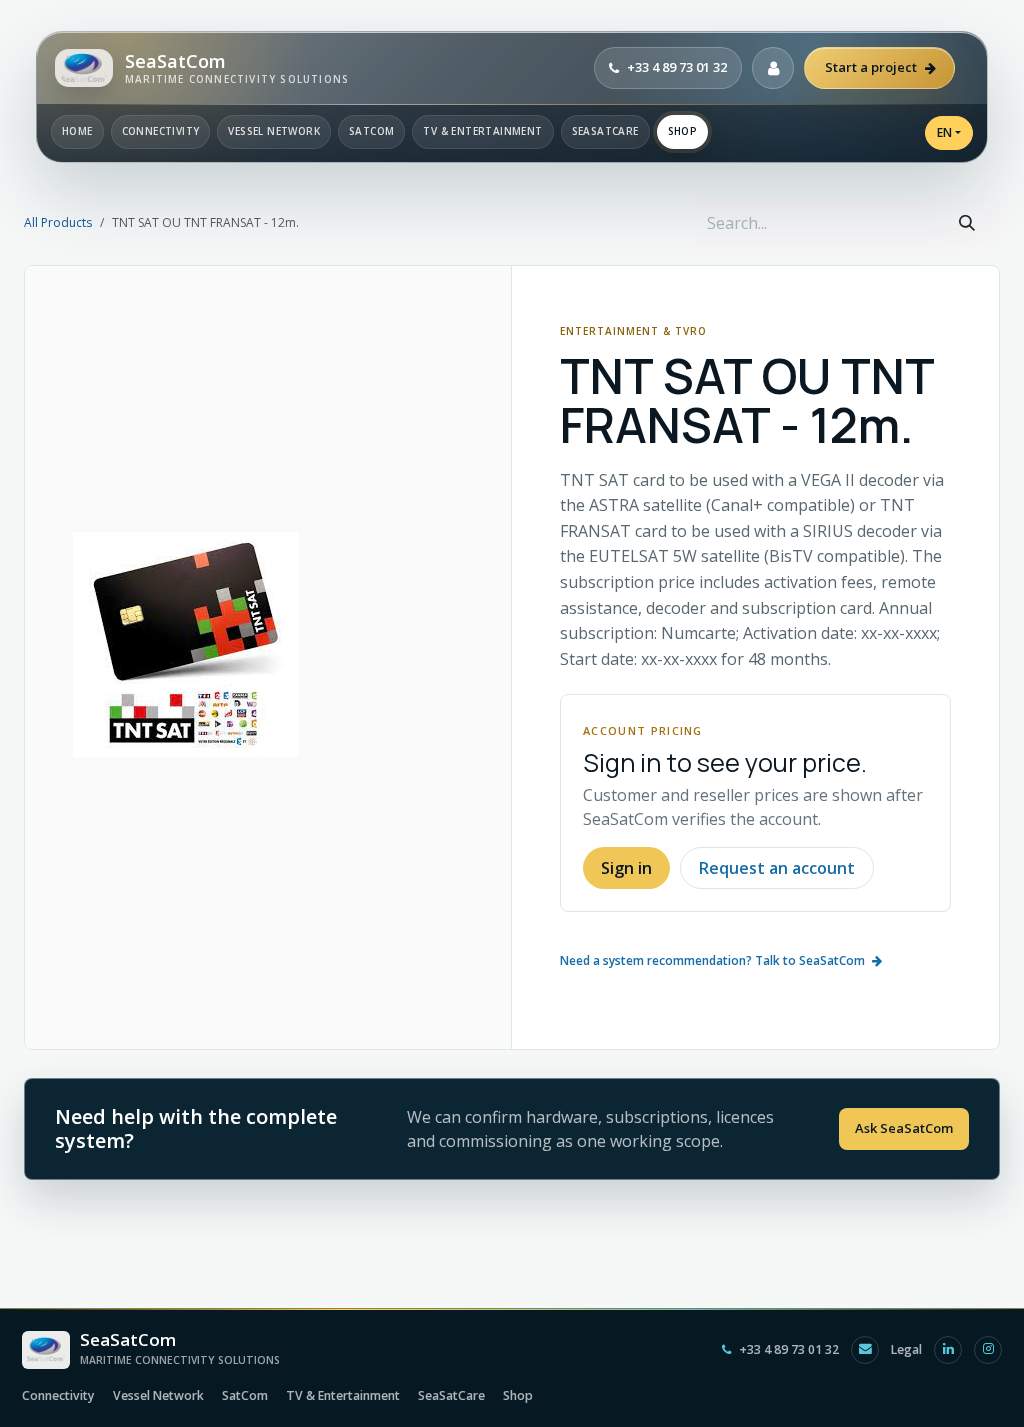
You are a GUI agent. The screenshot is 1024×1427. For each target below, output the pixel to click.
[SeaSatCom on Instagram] (988, 1350)
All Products (58, 222)
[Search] (967, 223)
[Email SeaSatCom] (865, 1350)
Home (77, 131)
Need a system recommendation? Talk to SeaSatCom (712, 960)
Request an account (777, 868)
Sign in (626, 868)
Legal (906, 1349)
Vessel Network (274, 131)
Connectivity (161, 131)
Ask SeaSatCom (904, 1128)
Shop (683, 131)
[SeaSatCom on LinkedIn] (948, 1350)
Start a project (871, 67)
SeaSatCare (605, 131)
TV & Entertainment (482, 131)
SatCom (371, 131)
